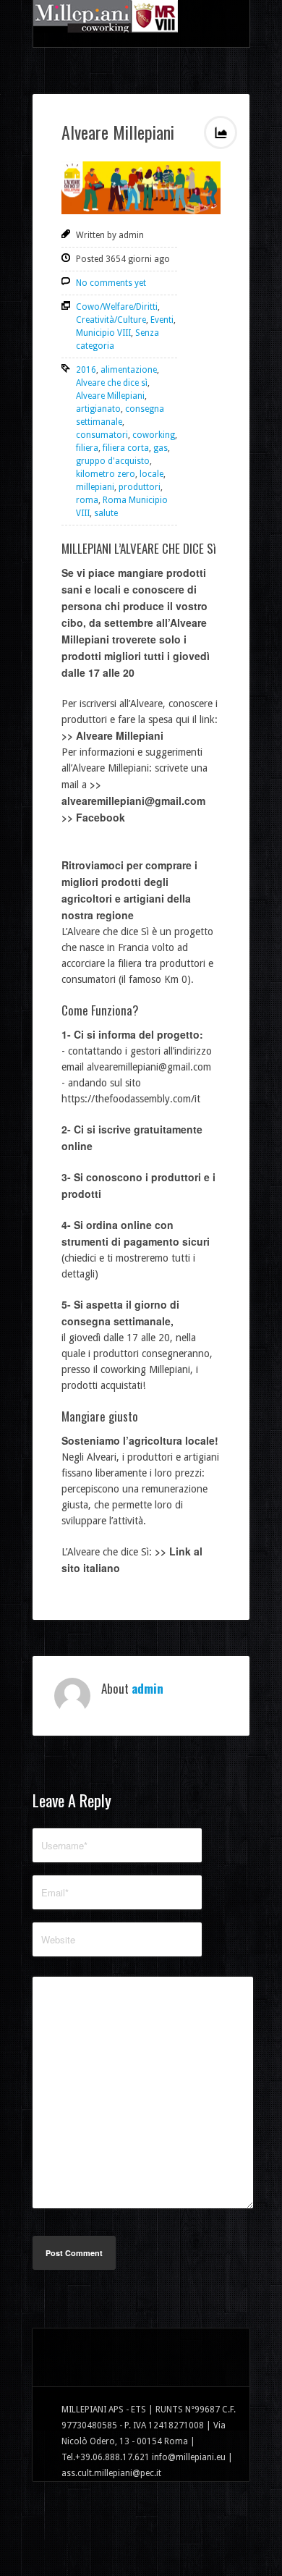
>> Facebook (93, 817)
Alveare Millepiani (118, 132)
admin (148, 1688)
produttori (140, 487)
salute (106, 513)
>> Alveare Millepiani (112, 735)
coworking (154, 435)
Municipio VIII (103, 333)
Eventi (162, 320)
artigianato (98, 409)
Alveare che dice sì (112, 383)
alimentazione (129, 370)
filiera (87, 448)
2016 (86, 370)
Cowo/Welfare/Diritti (117, 307)
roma (87, 500)
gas (161, 448)
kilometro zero (106, 474)
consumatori (102, 435)
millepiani (95, 487)
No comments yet (111, 283)
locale (151, 474)
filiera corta (126, 448)
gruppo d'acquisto (113, 461)
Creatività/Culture (111, 320)
